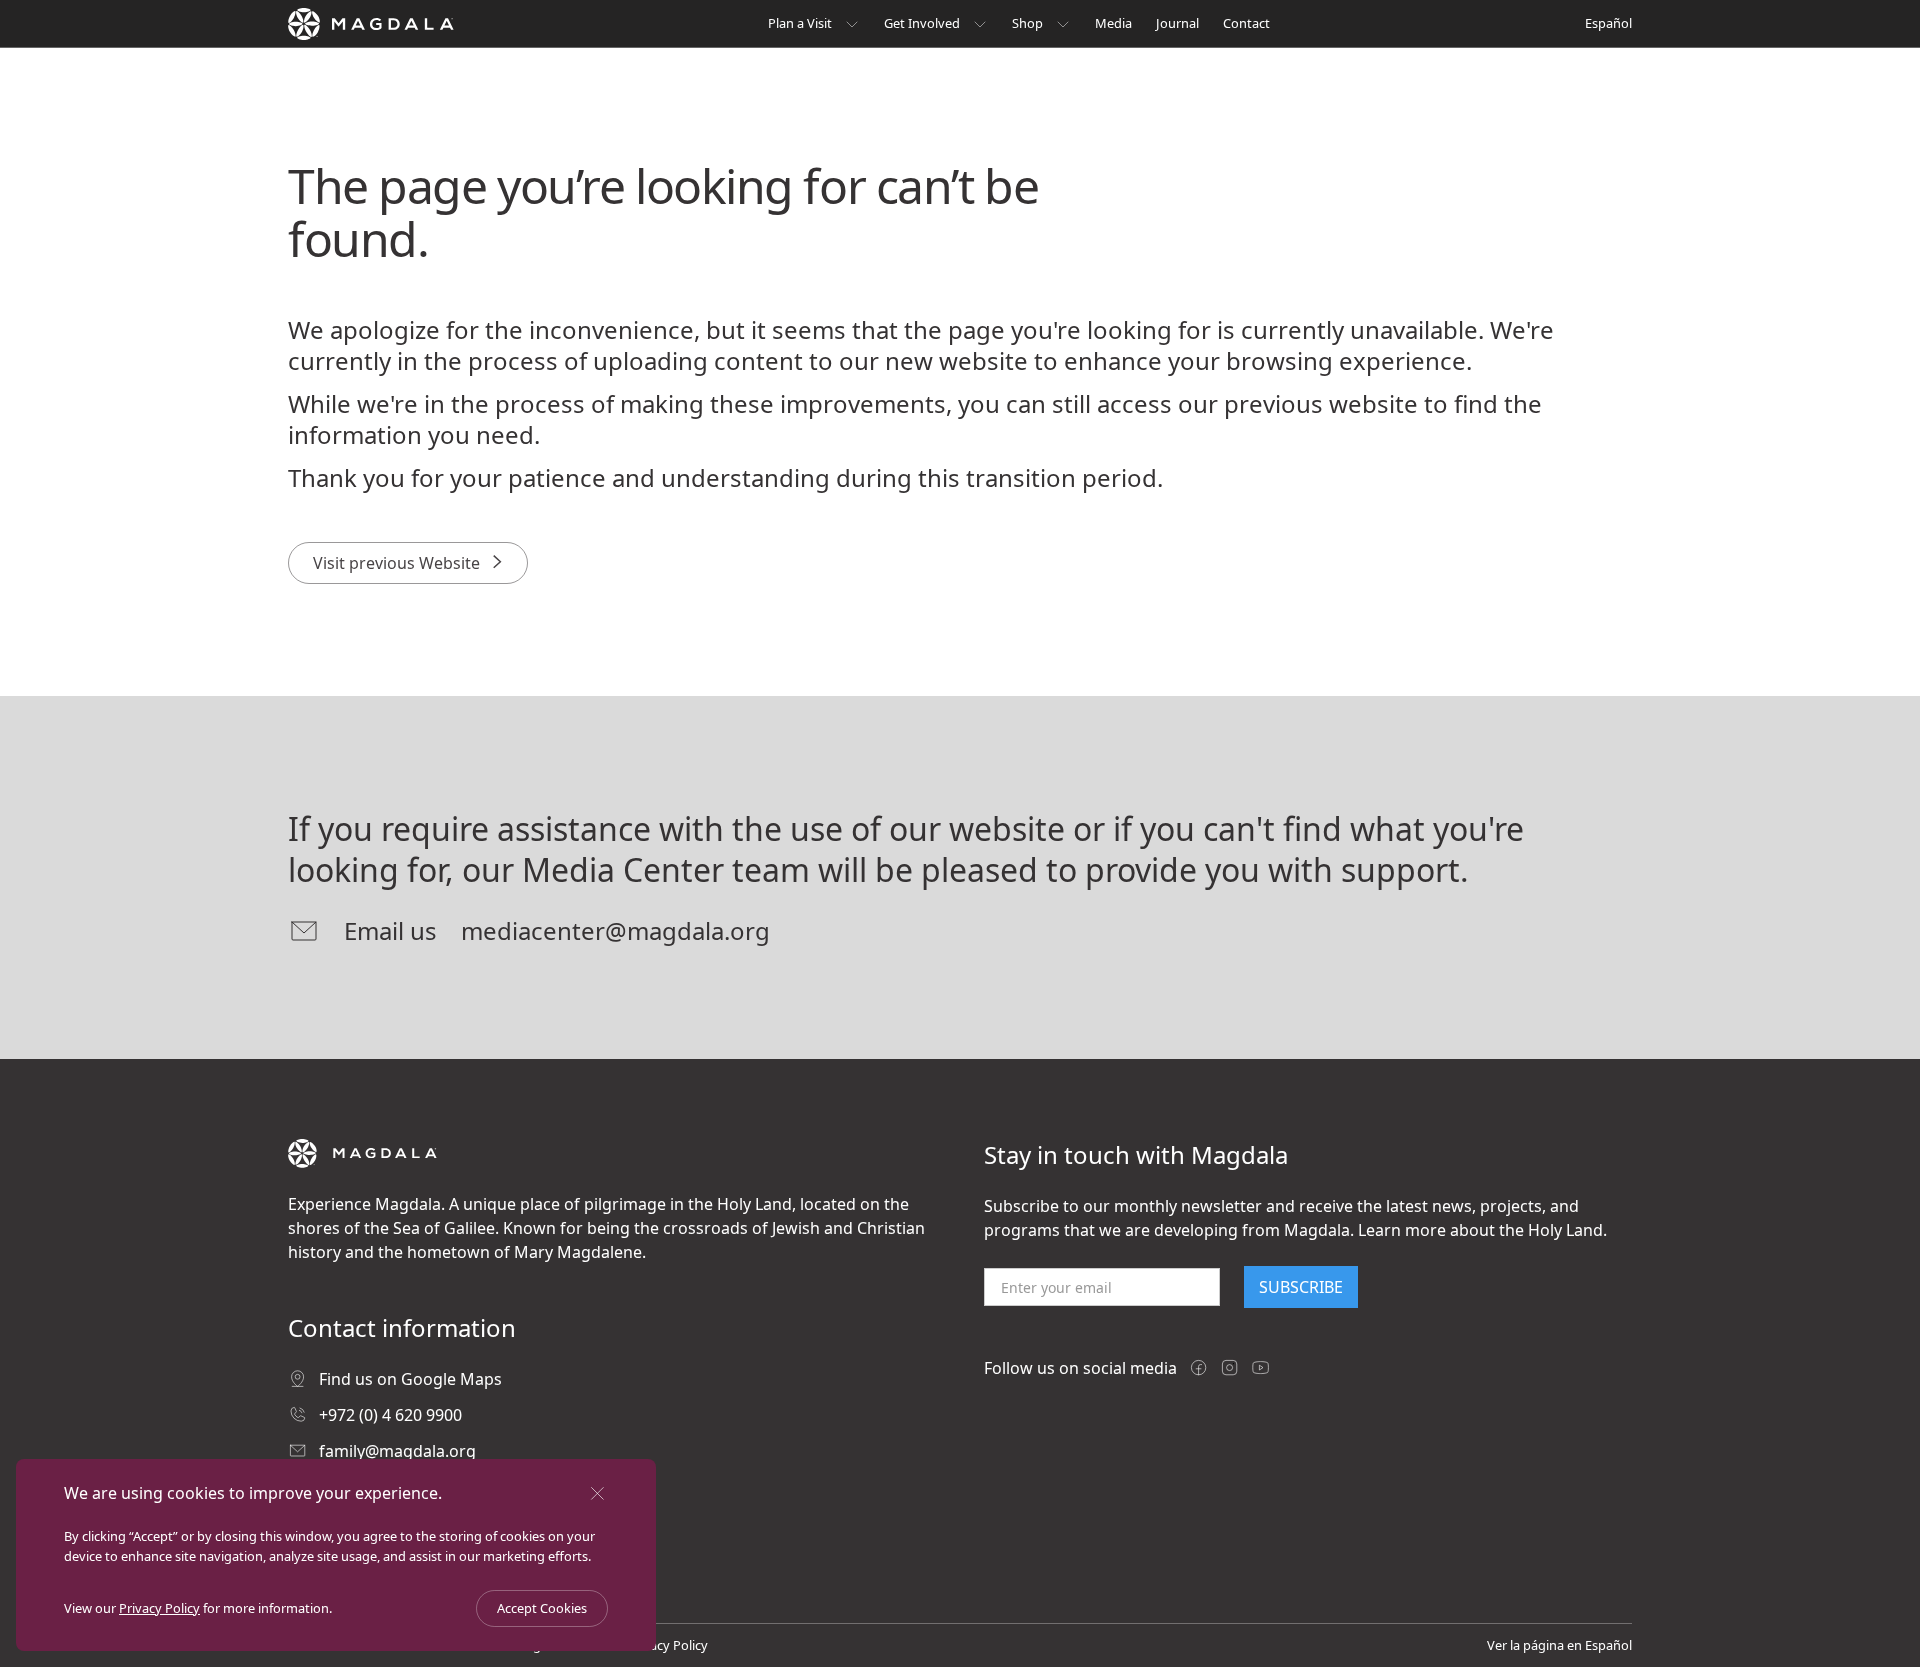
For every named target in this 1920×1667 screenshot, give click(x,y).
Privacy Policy (159, 1608)
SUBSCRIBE (1301, 1287)
